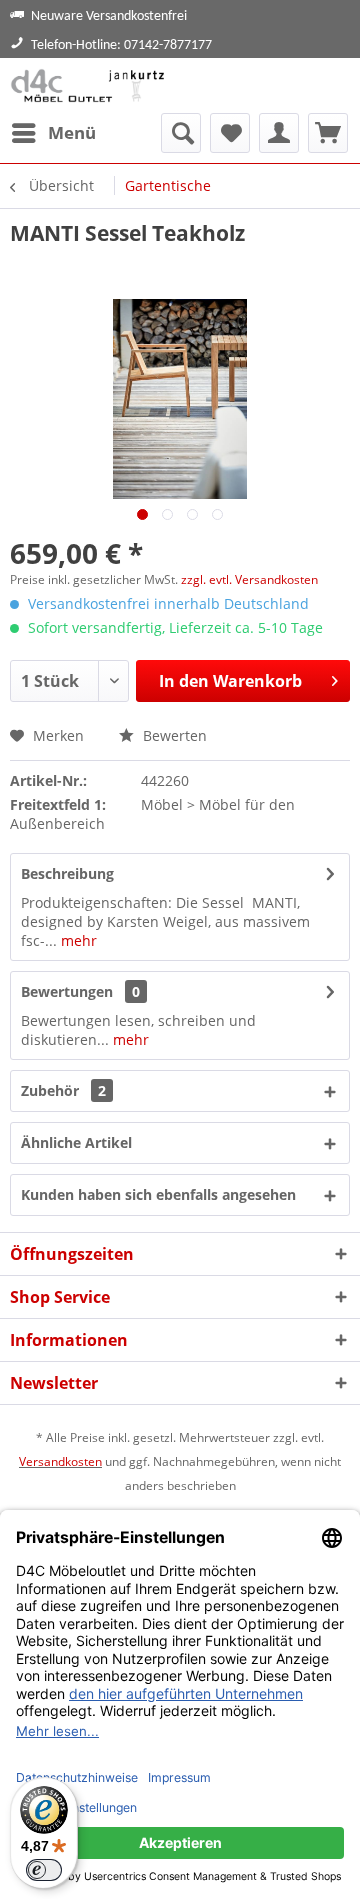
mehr (77, 940)
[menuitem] (53, 133)
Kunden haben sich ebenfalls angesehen (158, 1194)
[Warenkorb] (328, 133)
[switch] (44, 1870)
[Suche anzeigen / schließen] (181, 133)
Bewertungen (67, 991)
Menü (72, 132)
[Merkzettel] (230, 133)
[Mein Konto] (279, 133)
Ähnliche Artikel (76, 1142)
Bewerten (173, 735)
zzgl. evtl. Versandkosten (249, 579)
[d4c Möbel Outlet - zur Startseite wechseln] (90, 85)
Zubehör (63, 1090)
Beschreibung (67, 873)
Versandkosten (60, 1461)
